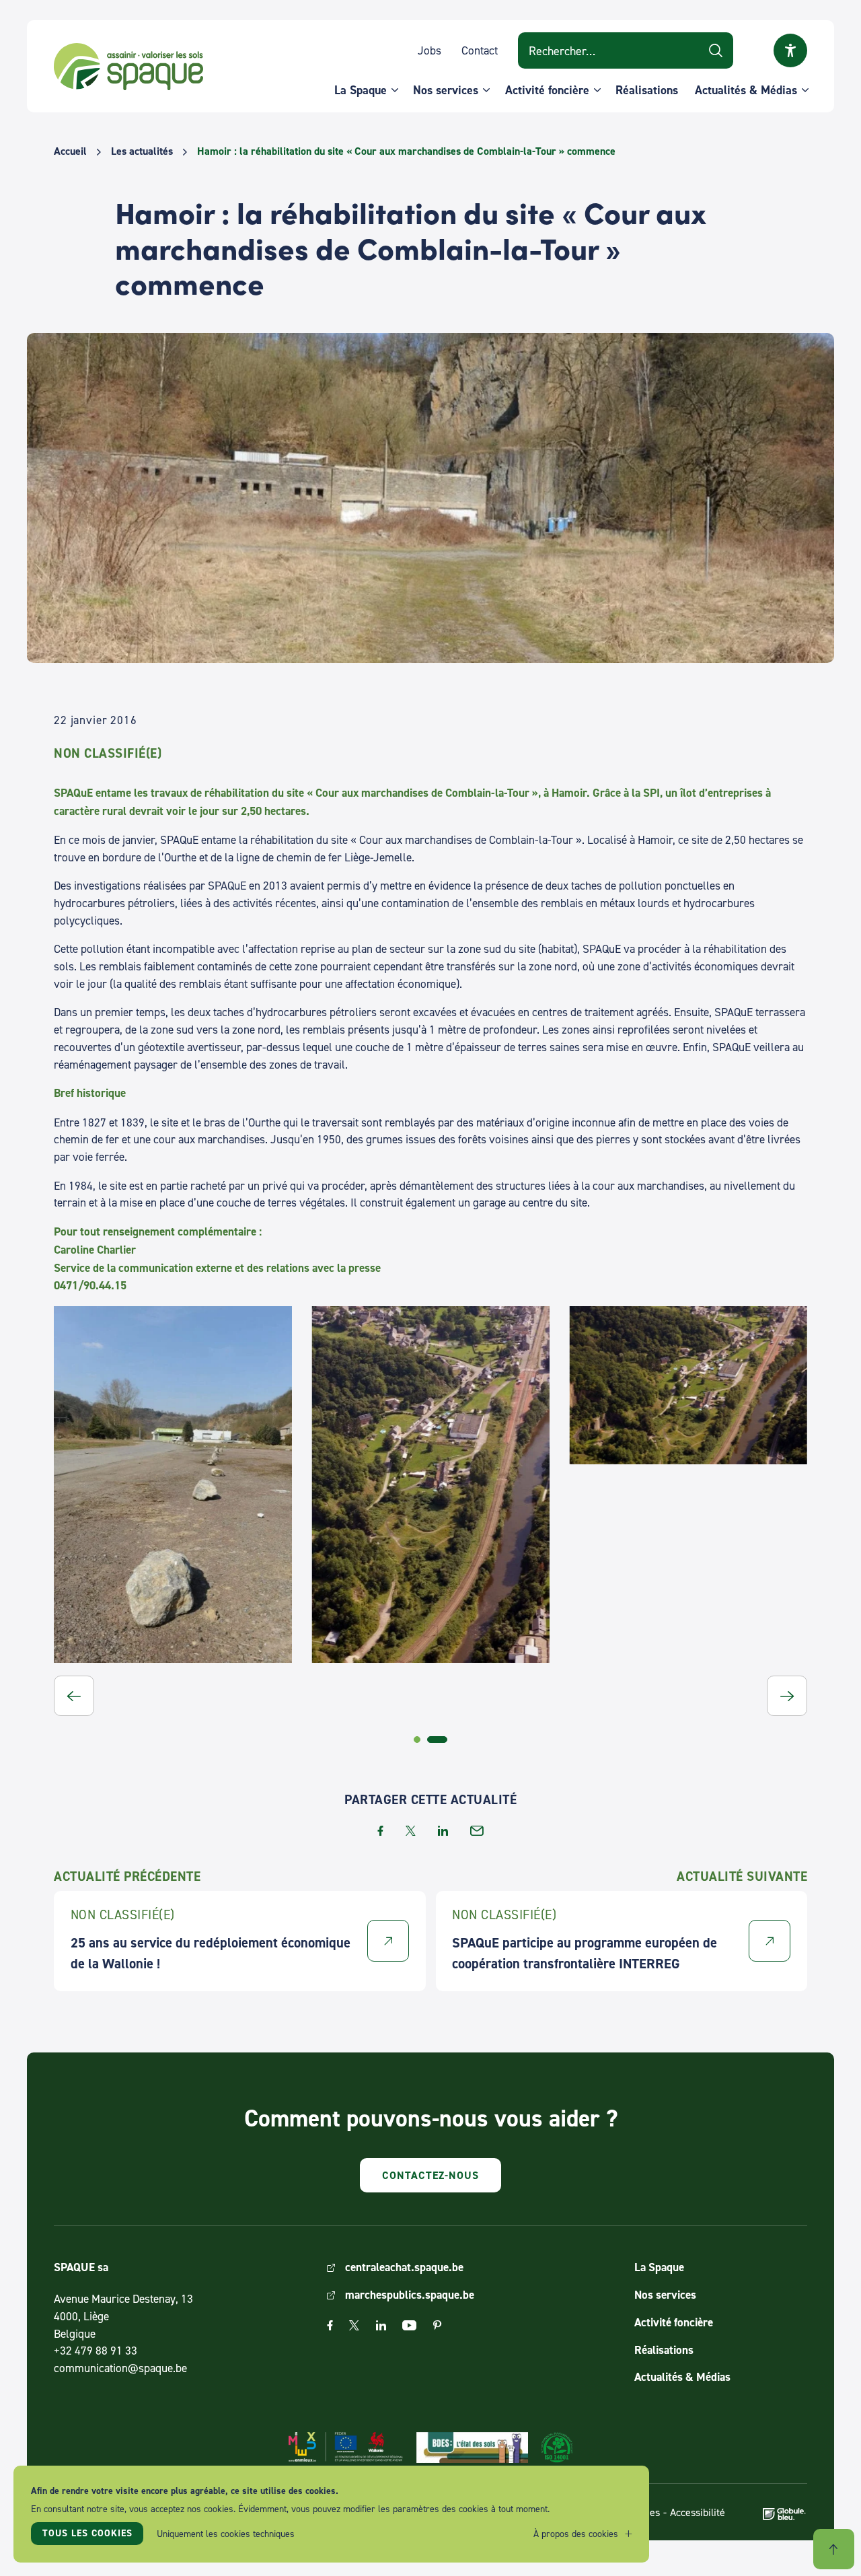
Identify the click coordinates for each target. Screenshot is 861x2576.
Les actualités (142, 151)
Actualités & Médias (746, 90)
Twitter (354, 2325)
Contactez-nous (430, 2175)
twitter (411, 1831)
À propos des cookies (576, 2533)
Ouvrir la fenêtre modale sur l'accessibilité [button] (790, 50)
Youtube (409, 2325)
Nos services (446, 90)
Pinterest (437, 2325)
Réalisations (647, 90)
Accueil (70, 151)
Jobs (429, 50)
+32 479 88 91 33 (96, 2350)
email (477, 1831)
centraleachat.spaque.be (404, 2267)
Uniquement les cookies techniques (226, 2533)
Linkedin (381, 2325)
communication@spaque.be (120, 2368)
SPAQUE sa (128, 67)
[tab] (417, 1740)
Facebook (330, 2325)
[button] (74, 1696)
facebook (380, 1831)
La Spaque (361, 90)
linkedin (443, 1831)
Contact (480, 50)
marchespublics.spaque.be (410, 2295)
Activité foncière (547, 90)
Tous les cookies (87, 2533)
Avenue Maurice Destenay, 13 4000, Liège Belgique (123, 2316)
